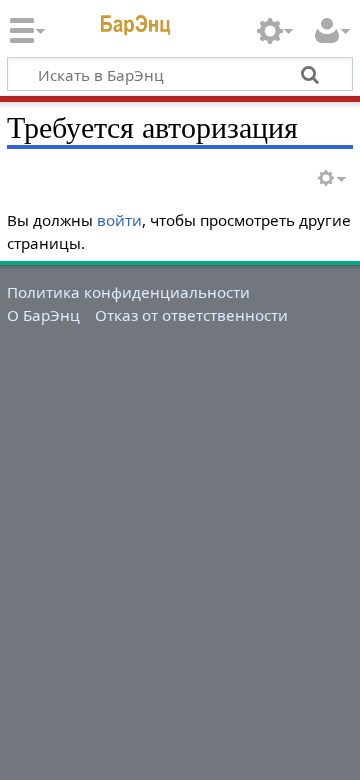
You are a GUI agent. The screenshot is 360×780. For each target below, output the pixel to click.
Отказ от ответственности (191, 315)
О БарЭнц (43, 315)
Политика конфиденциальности (128, 292)
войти (119, 220)
